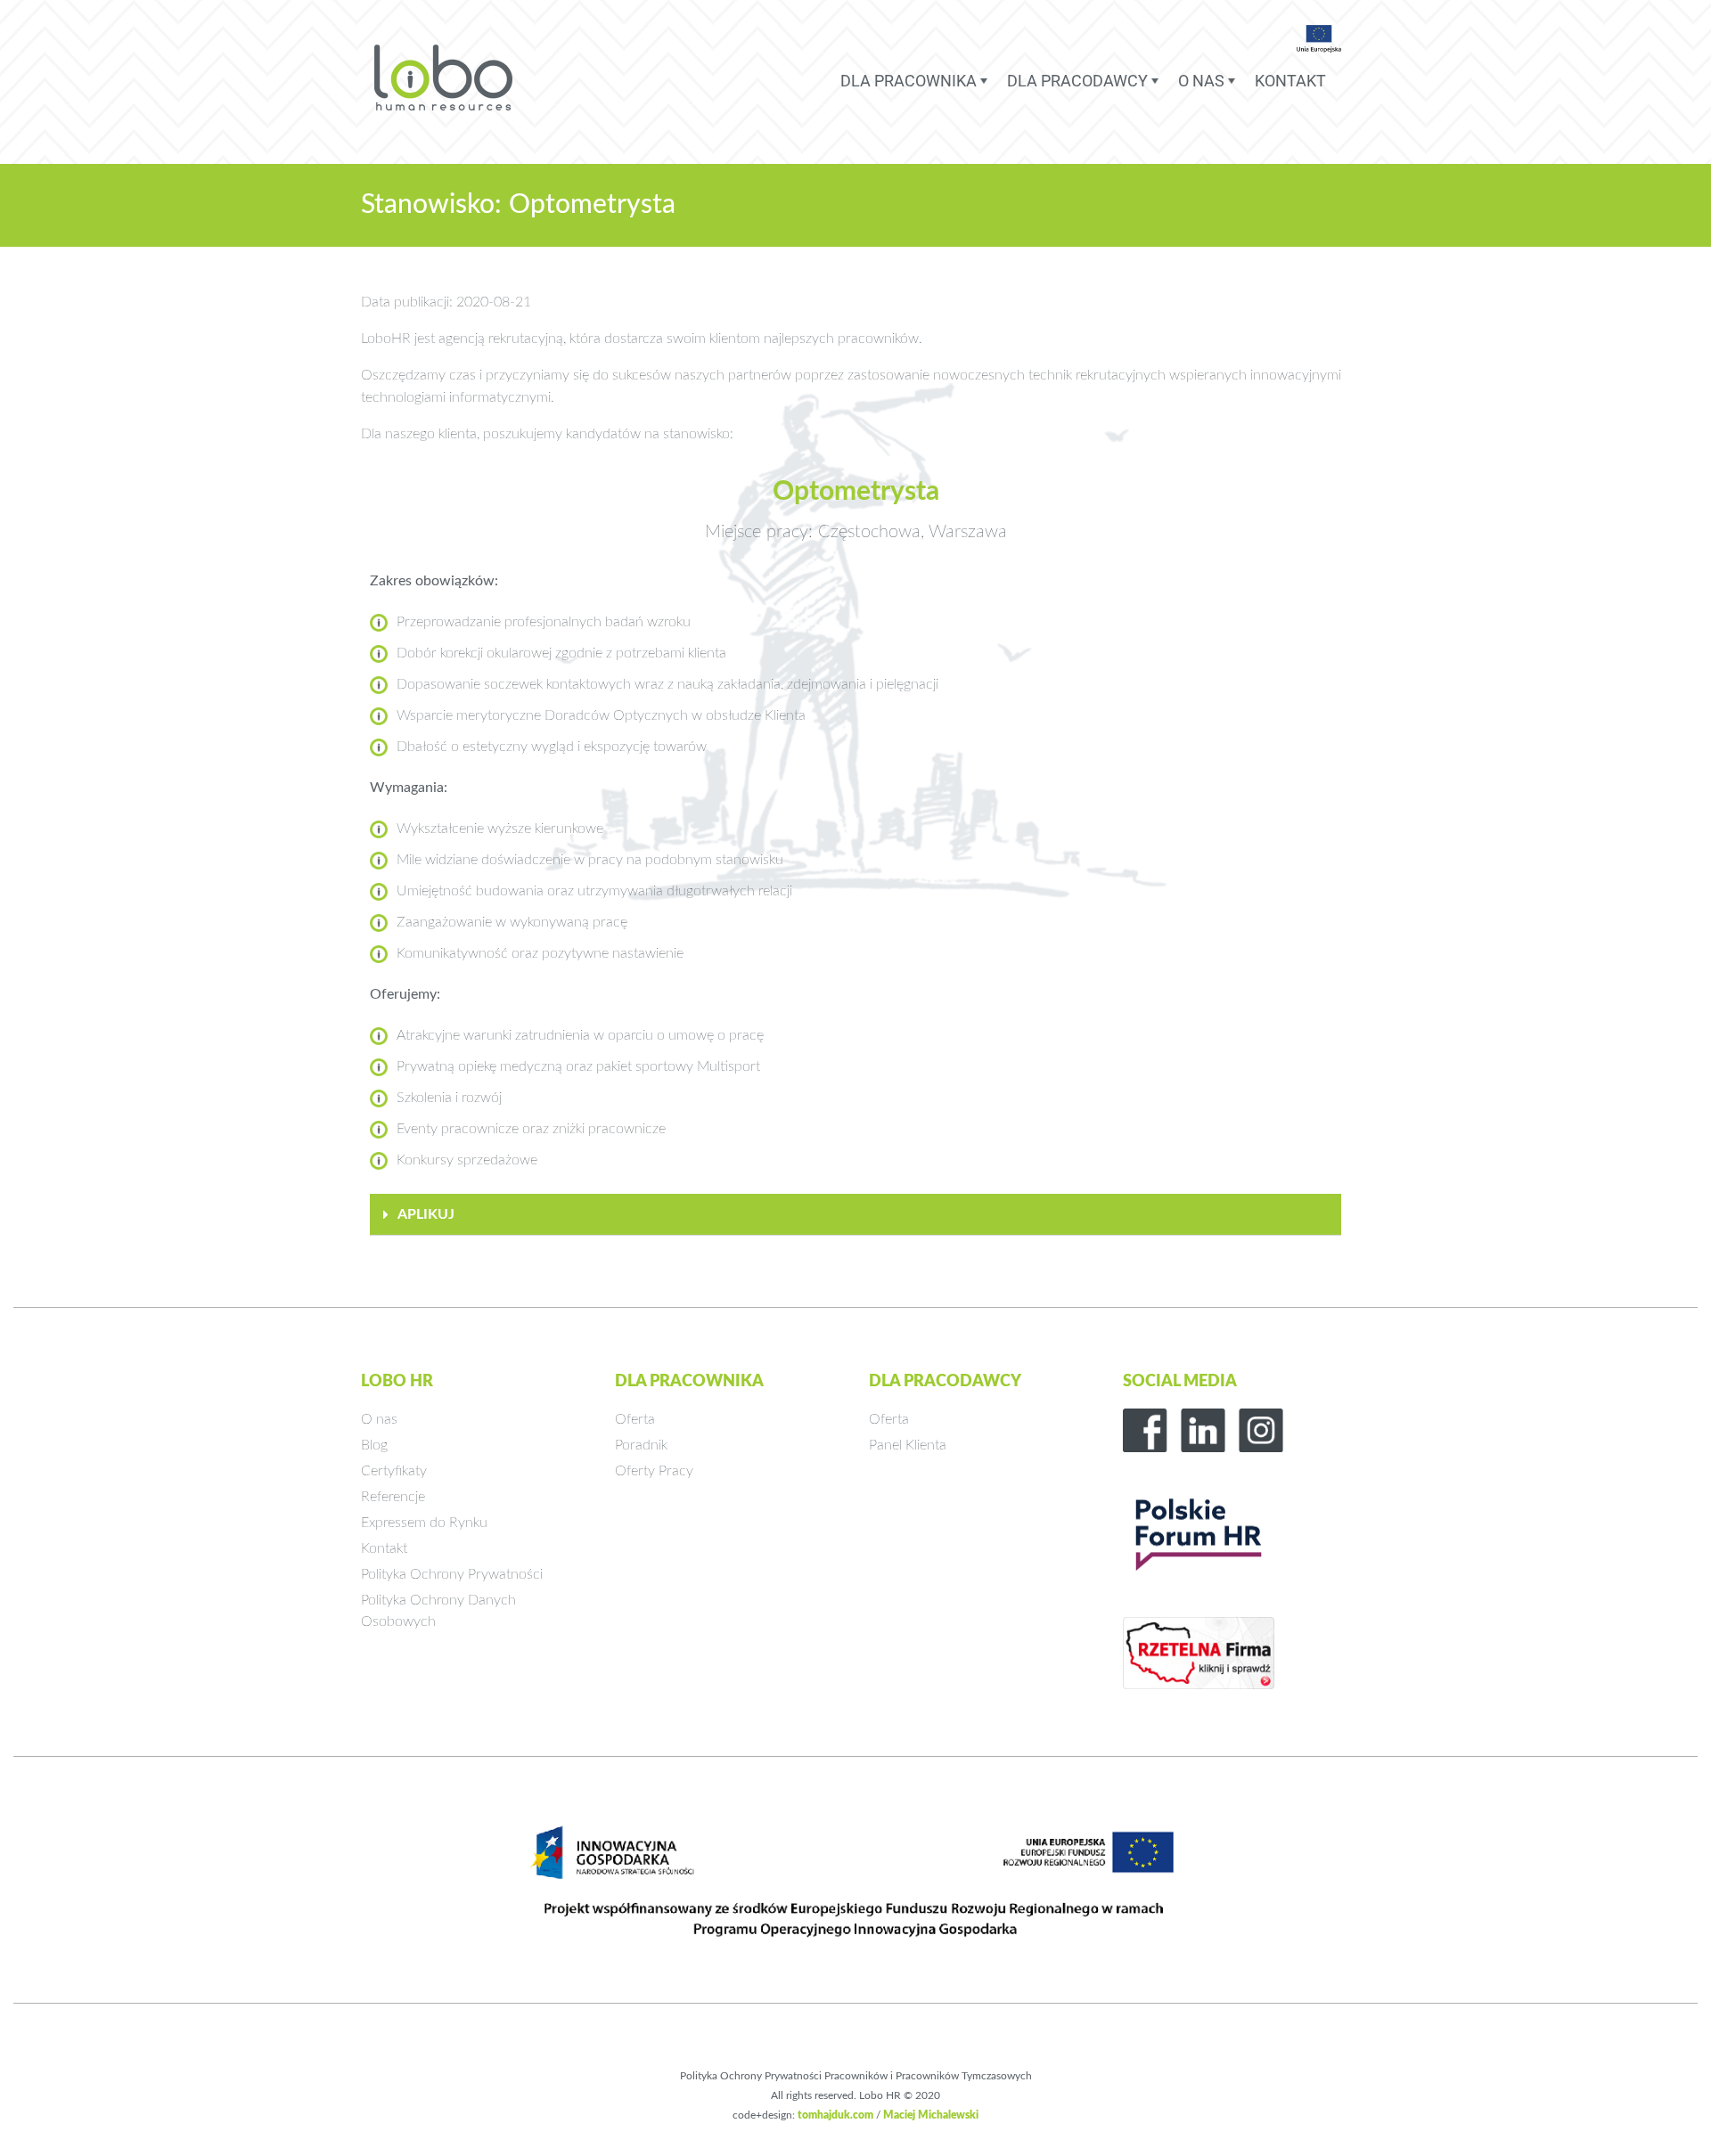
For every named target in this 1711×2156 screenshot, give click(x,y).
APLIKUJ (426, 1214)
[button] (855, 1215)
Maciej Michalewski (931, 2115)
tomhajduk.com (835, 2115)
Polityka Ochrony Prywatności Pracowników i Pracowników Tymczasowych (856, 2076)
